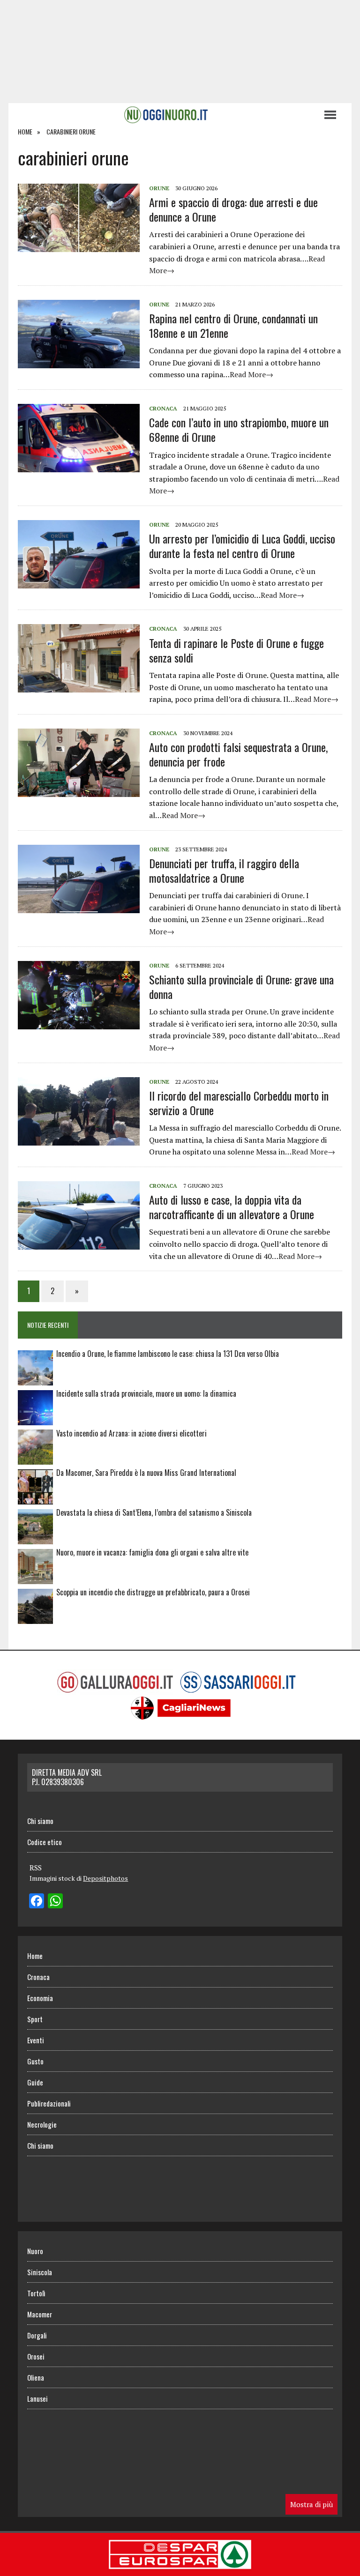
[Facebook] (37, 1902)
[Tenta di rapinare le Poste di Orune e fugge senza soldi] (79, 686)
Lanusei (37, 2398)
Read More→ (251, 374)
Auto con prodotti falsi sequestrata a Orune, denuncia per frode (238, 754)
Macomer (40, 2314)
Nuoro (35, 2251)
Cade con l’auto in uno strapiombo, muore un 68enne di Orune (239, 429)
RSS (36, 1868)
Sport (35, 2019)
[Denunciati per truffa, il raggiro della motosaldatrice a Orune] (79, 907)
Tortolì (36, 2293)
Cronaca (163, 408)
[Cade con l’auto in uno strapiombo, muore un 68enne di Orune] (79, 466)
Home (35, 1956)
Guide (35, 2082)
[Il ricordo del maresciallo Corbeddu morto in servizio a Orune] (79, 1139)
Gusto (35, 2061)
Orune (159, 188)
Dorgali (37, 2335)
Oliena (36, 2377)
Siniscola (40, 2272)
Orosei (36, 2356)
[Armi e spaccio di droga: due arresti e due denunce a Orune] (79, 246)
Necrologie (42, 2124)
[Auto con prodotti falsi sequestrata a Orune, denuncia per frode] (79, 790)
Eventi (36, 2040)
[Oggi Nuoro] (166, 115)
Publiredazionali (49, 2103)
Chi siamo (40, 1821)
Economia (40, 1998)
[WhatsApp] (55, 1902)
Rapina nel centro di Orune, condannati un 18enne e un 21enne (233, 325)
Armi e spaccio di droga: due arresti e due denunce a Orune (233, 209)
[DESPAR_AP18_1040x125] (180, 2569)
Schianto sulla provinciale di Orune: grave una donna (241, 986)
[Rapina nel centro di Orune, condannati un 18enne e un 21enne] (79, 362)
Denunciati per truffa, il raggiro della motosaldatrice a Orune (224, 870)
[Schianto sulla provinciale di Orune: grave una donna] (79, 1023)
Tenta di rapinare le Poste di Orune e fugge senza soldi (236, 650)
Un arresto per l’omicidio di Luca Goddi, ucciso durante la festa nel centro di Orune (242, 546)
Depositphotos (105, 1878)
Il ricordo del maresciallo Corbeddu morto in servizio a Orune (239, 1103)
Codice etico (45, 1842)
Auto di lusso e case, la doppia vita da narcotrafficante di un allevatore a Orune (232, 1207)
